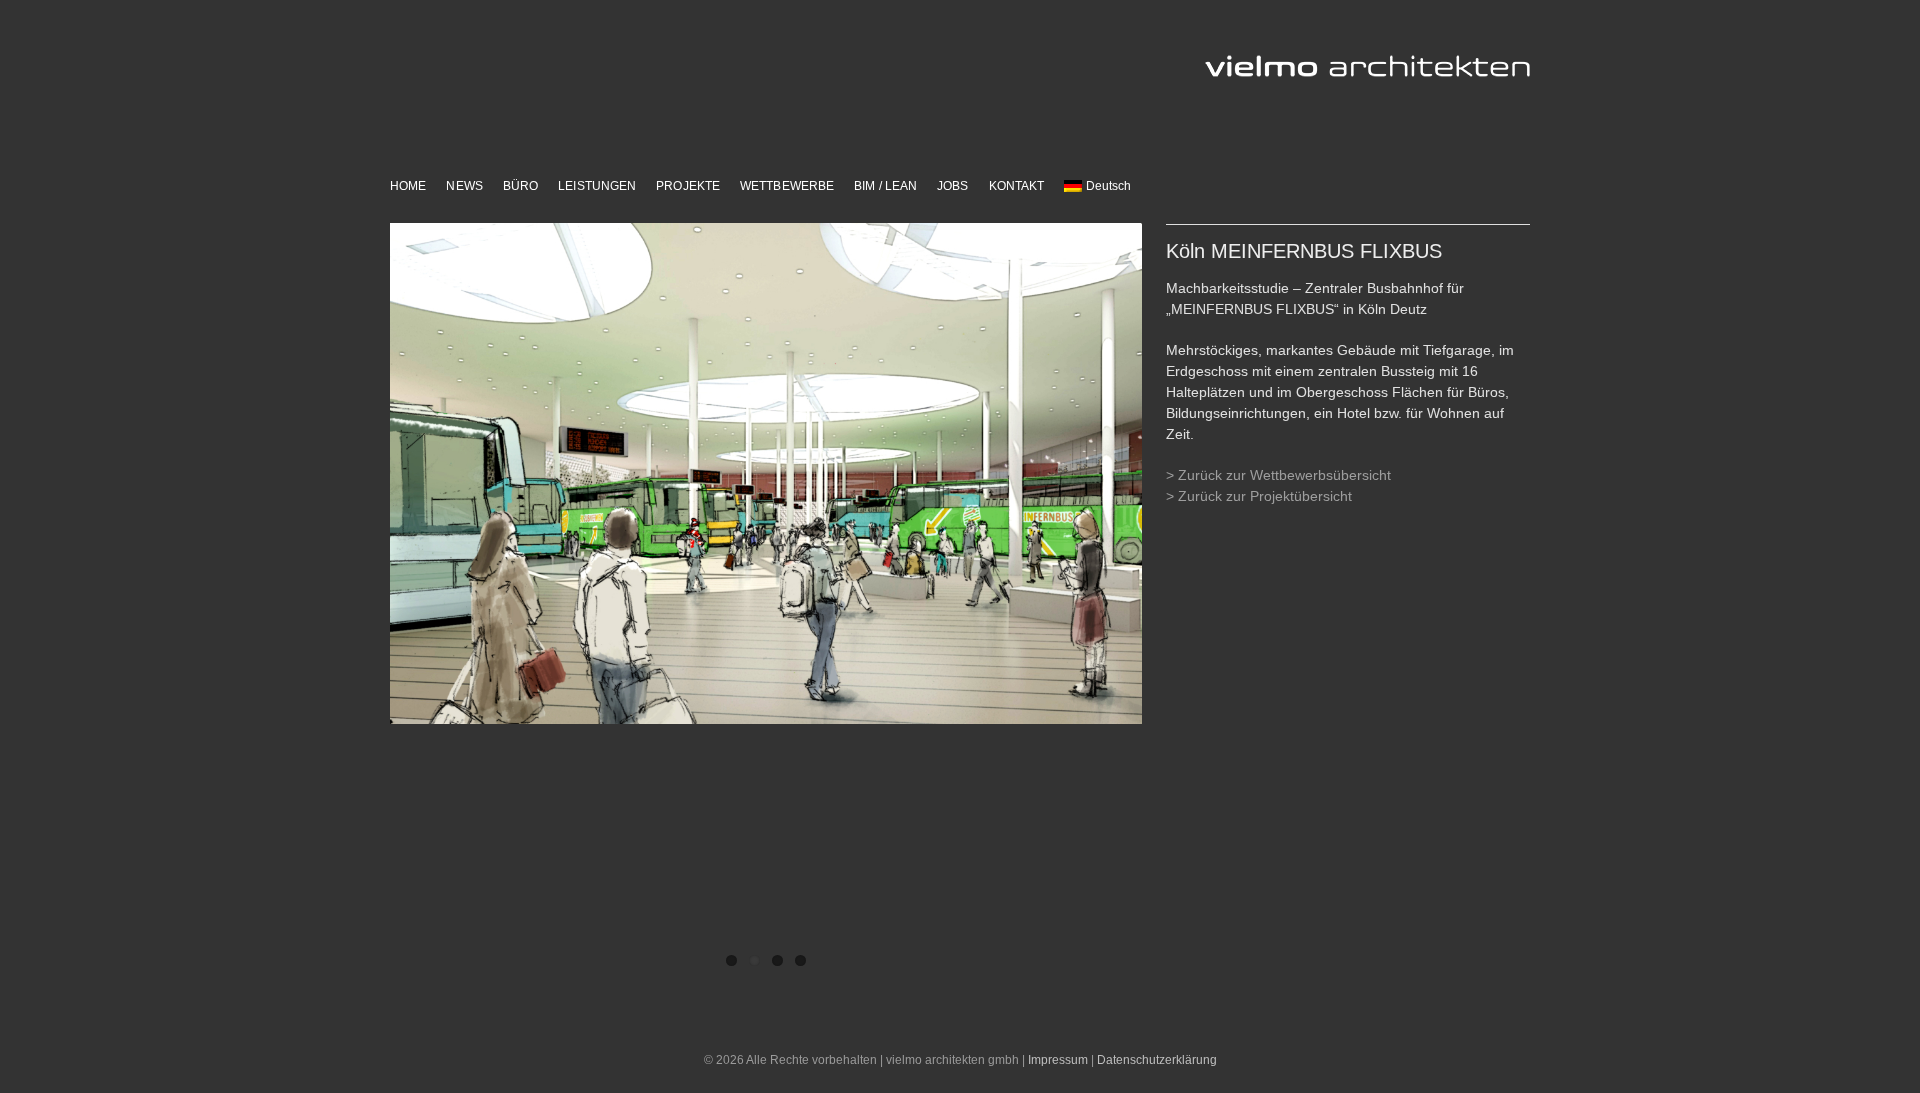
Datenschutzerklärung (1157, 1060)
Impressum (1058, 1060)
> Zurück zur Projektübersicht (1259, 496)
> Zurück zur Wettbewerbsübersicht (1278, 475)
